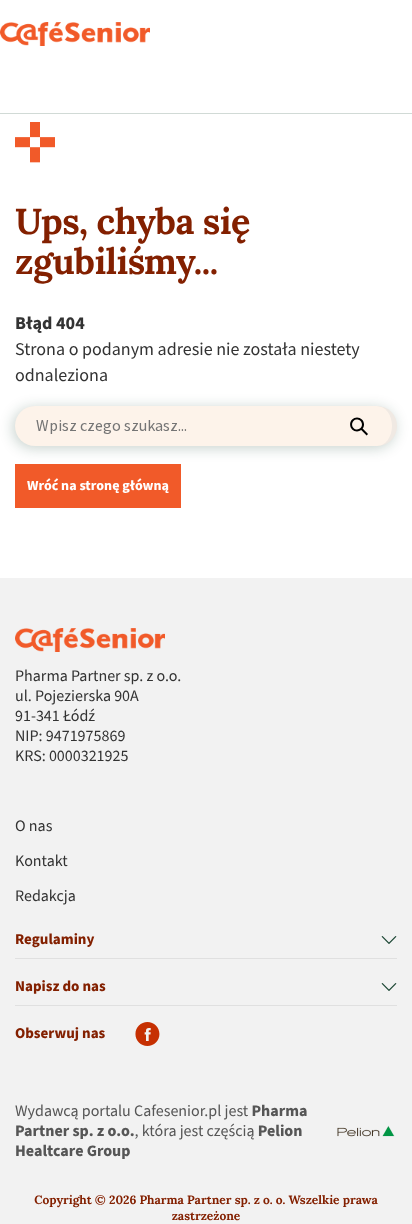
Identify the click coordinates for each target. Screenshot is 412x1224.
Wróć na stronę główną (98, 486)
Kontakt (41, 862)
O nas (33, 827)
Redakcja (45, 897)
